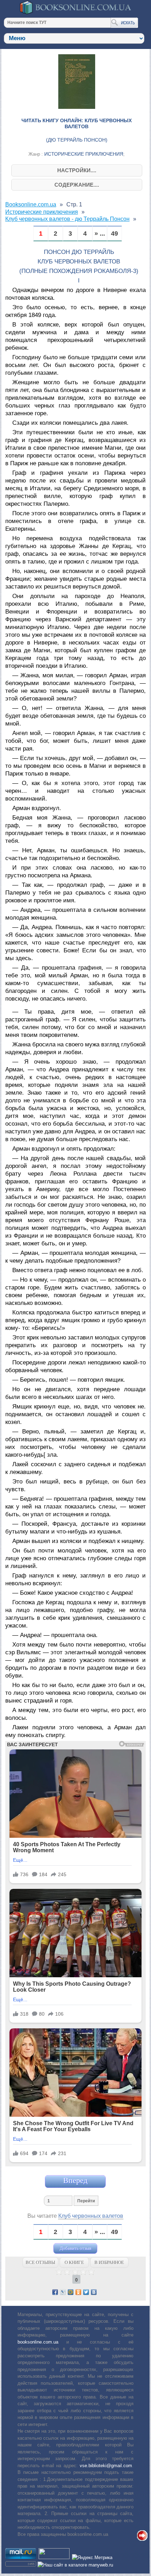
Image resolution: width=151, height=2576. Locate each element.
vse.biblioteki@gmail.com (106, 2466)
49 (114, 234)
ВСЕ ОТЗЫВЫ (40, 2262)
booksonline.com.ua (38, 2342)
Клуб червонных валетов (91, 2216)
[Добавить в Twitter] (86, 2292)
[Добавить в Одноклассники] (78, 2292)
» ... (100, 234)
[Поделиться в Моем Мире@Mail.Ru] (71, 2292)
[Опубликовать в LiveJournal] (63, 2292)
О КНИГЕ (74, 2262)
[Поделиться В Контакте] (94, 2292)
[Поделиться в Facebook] (55, 2292)
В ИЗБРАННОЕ (109, 2262)
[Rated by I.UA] (54, 2558)
